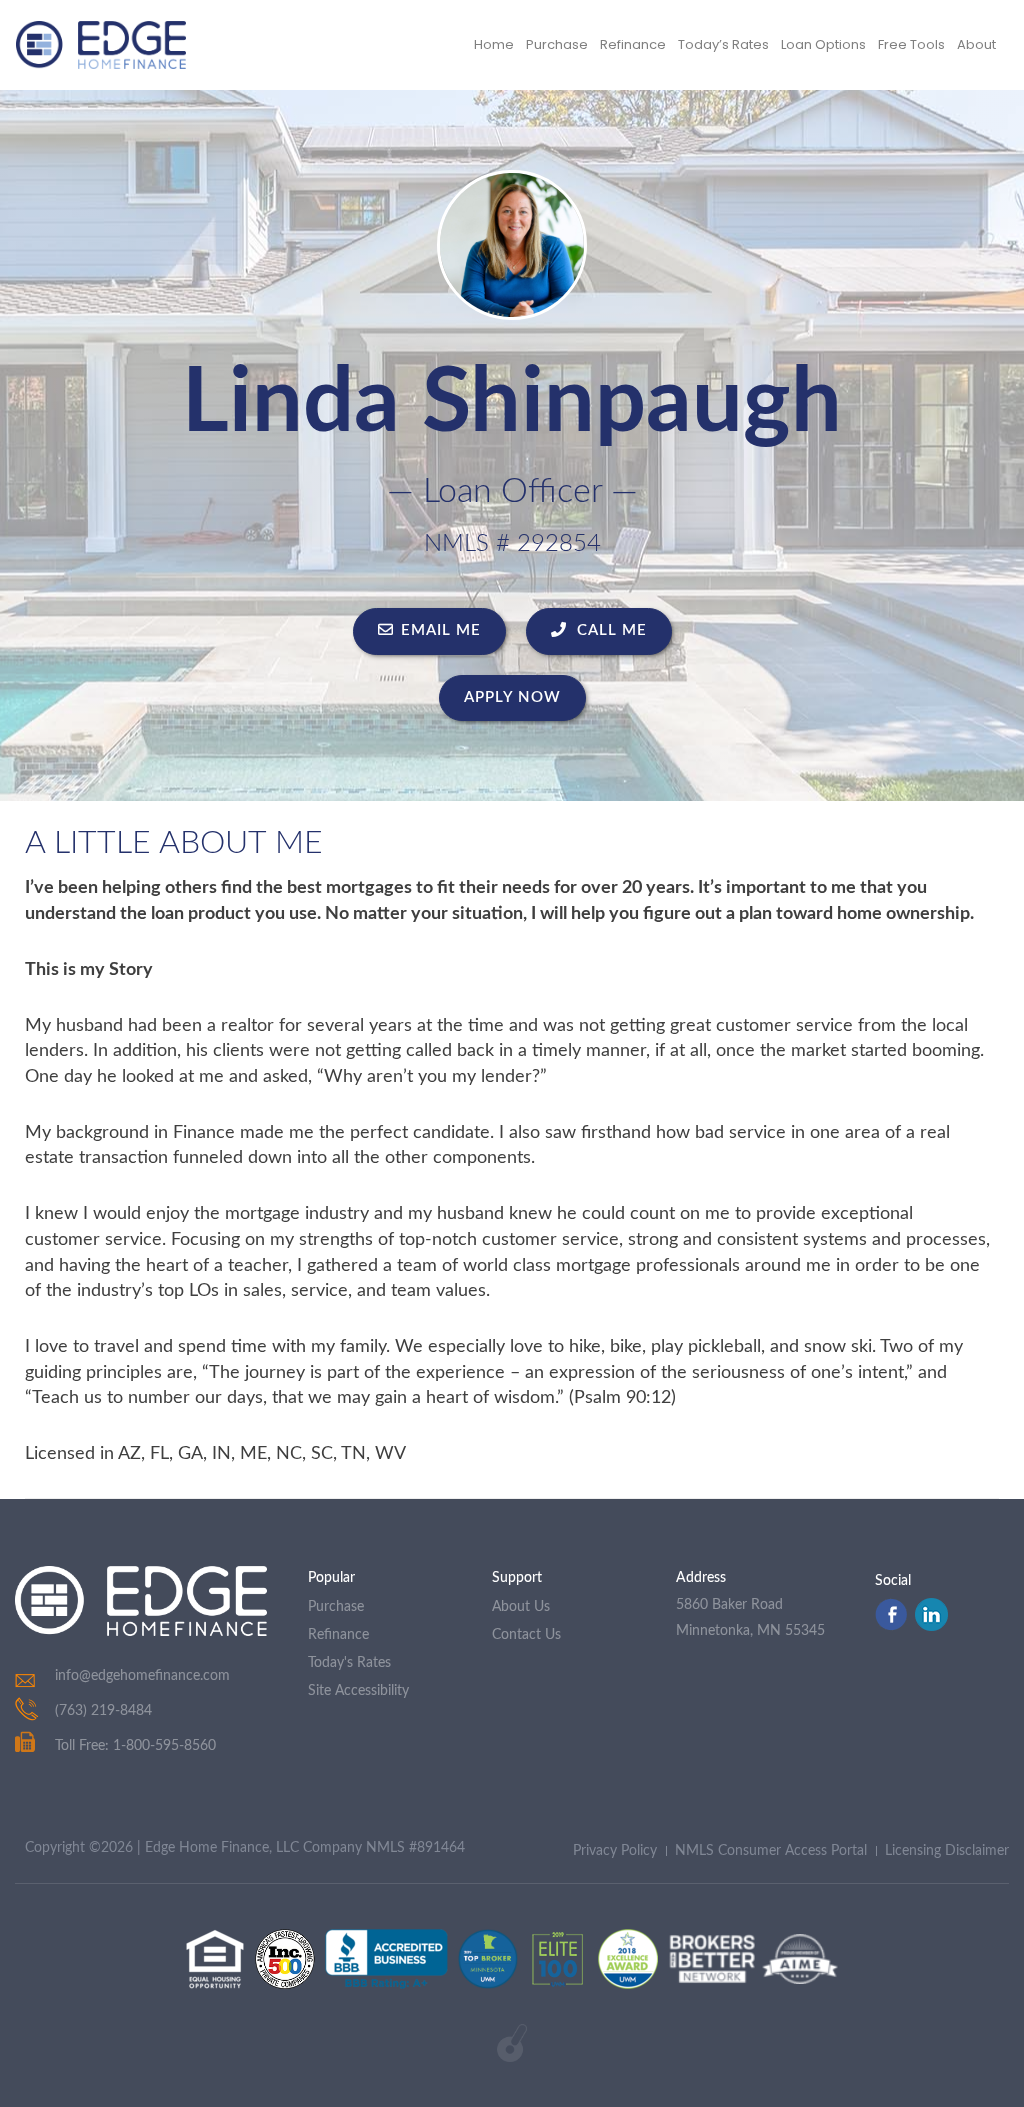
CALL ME (609, 630)
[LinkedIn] (931, 1626)
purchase (336, 1607)
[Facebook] (891, 1626)
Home (494, 44)
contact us (526, 1635)
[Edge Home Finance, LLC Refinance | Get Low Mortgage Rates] (141, 1601)
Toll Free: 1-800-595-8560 (135, 1746)
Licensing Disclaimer (947, 1851)
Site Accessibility (358, 1691)
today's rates (349, 1663)
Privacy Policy (615, 1851)
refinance (338, 1635)
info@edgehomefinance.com (142, 1676)
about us (521, 1607)
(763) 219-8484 (103, 1711)
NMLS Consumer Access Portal (771, 1851)
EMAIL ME (441, 630)
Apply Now (512, 697)
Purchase (557, 44)
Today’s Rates (723, 44)
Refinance (633, 44)
